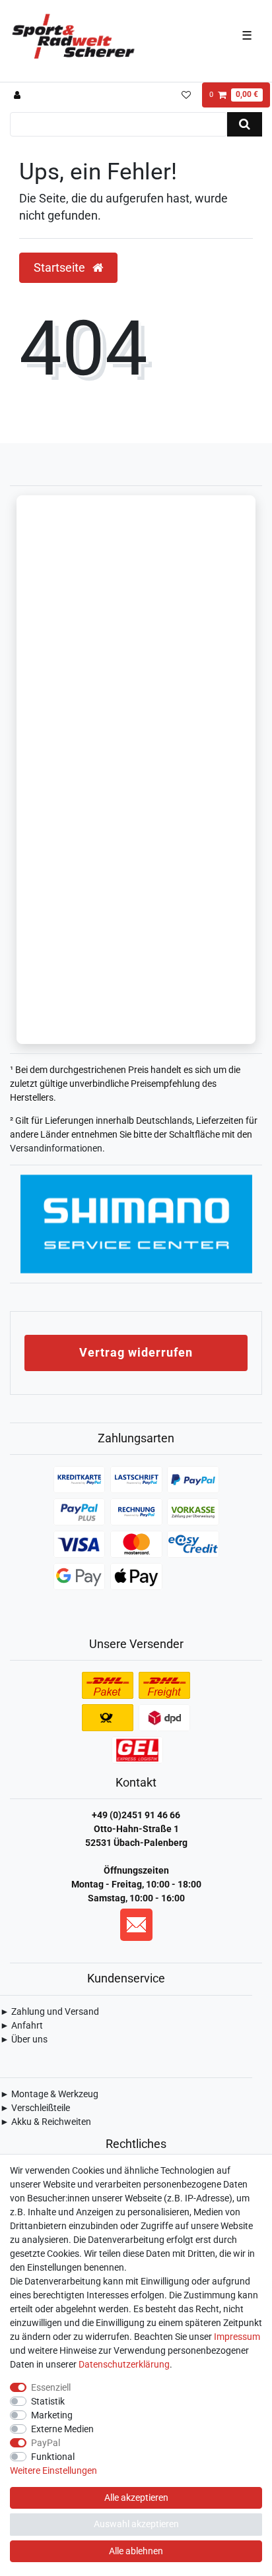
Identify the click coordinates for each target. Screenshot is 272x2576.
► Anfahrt (21, 2025)
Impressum (237, 2337)
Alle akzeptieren (136, 2498)
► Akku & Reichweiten (46, 2122)
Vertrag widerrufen (136, 1352)
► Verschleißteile (35, 2108)
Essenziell (51, 2387)
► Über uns (24, 2039)
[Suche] (245, 124)
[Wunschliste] (186, 95)
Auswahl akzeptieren (136, 2524)
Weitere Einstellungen (53, 2470)
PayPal (46, 2443)
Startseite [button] (61, 268)
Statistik (48, 2401)
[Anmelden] (19, 95)
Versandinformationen (56, 1148)
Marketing (52, 2415)
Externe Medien (62, 2429)
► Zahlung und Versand (50, 2011)
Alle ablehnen (136, 2551)
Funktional (53, 2457)
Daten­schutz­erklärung (124, 2364)
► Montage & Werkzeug (49, 2094)
